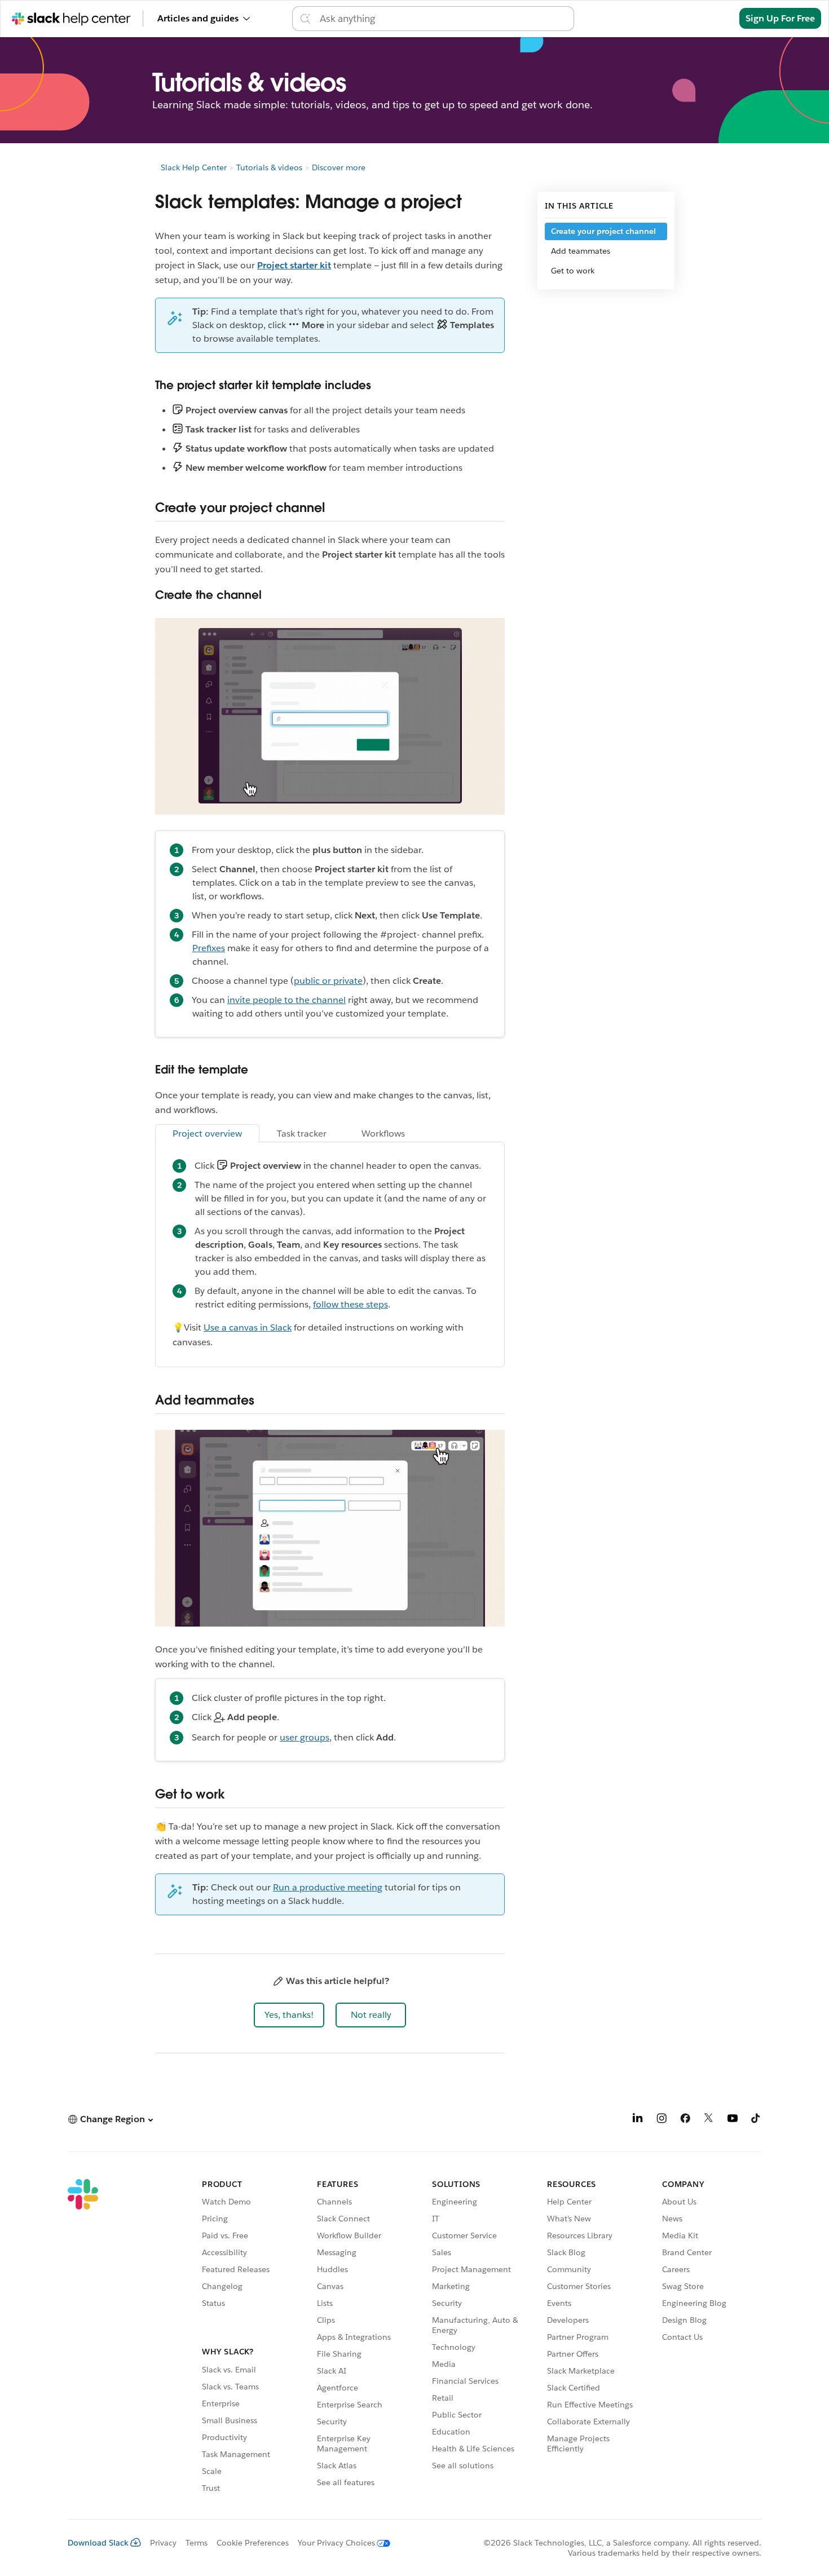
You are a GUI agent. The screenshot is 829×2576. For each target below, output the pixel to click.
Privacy (163, 2543)
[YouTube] (733, 2120)
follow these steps (350, 1304)
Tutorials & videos (269, 167)
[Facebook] (685, 2120)
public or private (328, 981)
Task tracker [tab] (302, 1134)
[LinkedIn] (638, 2120)
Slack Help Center (194, 167)
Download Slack (98, 2543)
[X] (709, 2120)
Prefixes (209, 948)
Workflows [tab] (383, 1134)
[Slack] (83, 2338)
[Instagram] (662, 2120)
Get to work (573, 271)
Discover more (339, 167)
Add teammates (581, 251)
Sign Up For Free (780, 18)
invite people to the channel (286, 1000)
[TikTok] (756, 2120)
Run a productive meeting (328, 1887)
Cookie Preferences (253, 2543)
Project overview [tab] (207, 1134)
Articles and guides (198, 18)
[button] (289, 2015)
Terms (197, 2543)
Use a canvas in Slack (248, 1327)
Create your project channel (603, 231)
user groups (305, 1737)
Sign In (710, 18)
